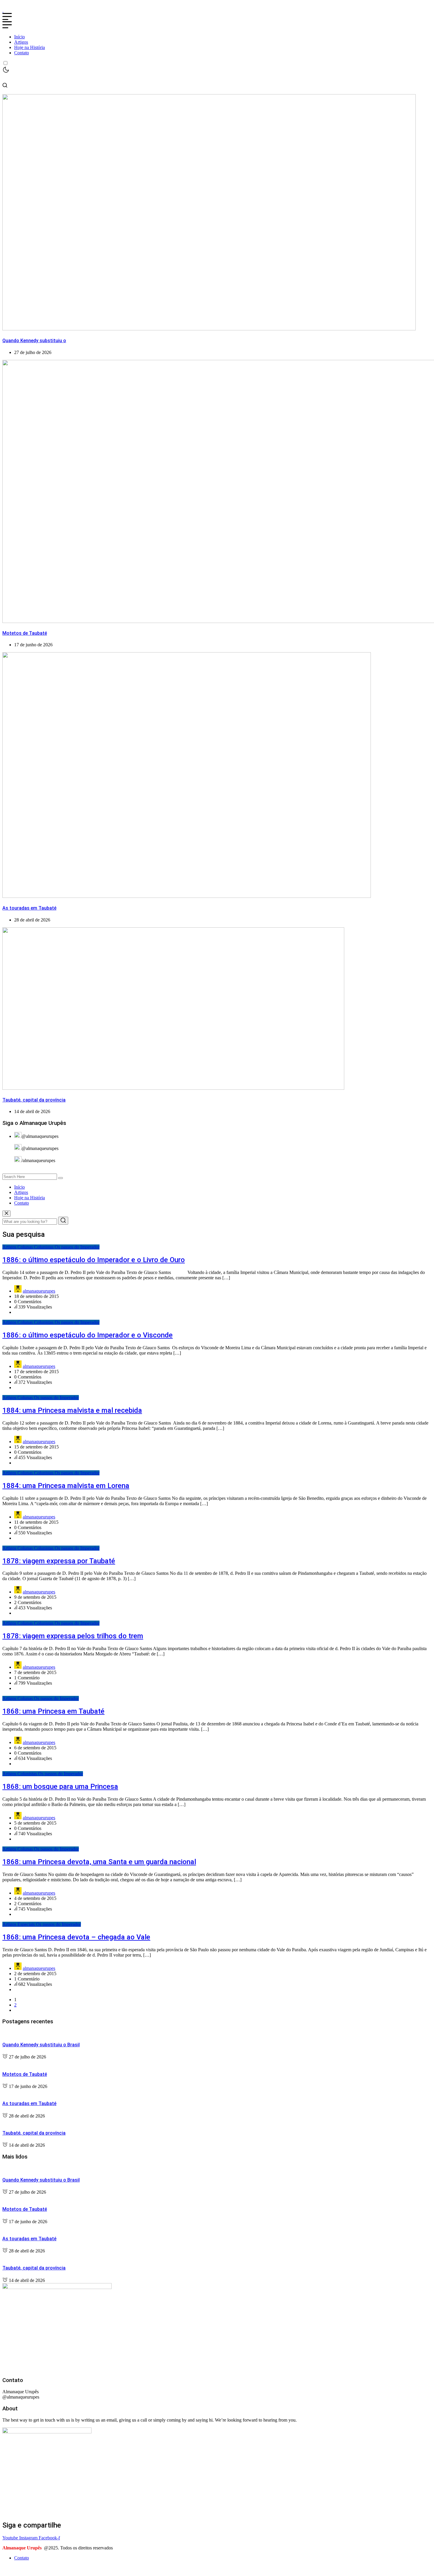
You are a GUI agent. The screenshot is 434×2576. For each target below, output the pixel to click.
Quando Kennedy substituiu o (34, 341)
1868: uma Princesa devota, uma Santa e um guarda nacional (99, 1862)
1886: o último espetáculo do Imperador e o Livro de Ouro (94, 1260)
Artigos (21, 42)
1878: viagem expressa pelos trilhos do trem (73, 1636)
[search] (61, 1178)
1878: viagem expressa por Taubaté (59, 1561)
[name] (3, 10)
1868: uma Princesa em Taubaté (53, 1711)
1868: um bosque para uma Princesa (60, 1787)
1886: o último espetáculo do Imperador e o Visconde (88, 1335)
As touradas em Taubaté (29, 908)
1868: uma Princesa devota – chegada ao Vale (76, 1937)
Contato (22, 53)
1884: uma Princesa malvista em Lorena (66, 1486)
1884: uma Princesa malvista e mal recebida (72, 1410)
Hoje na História (30, 47)
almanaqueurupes (39, 1291)
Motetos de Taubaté (25, 633)
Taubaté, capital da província (34, 1100)
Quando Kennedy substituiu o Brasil (41, 2045)
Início (19, 37)
